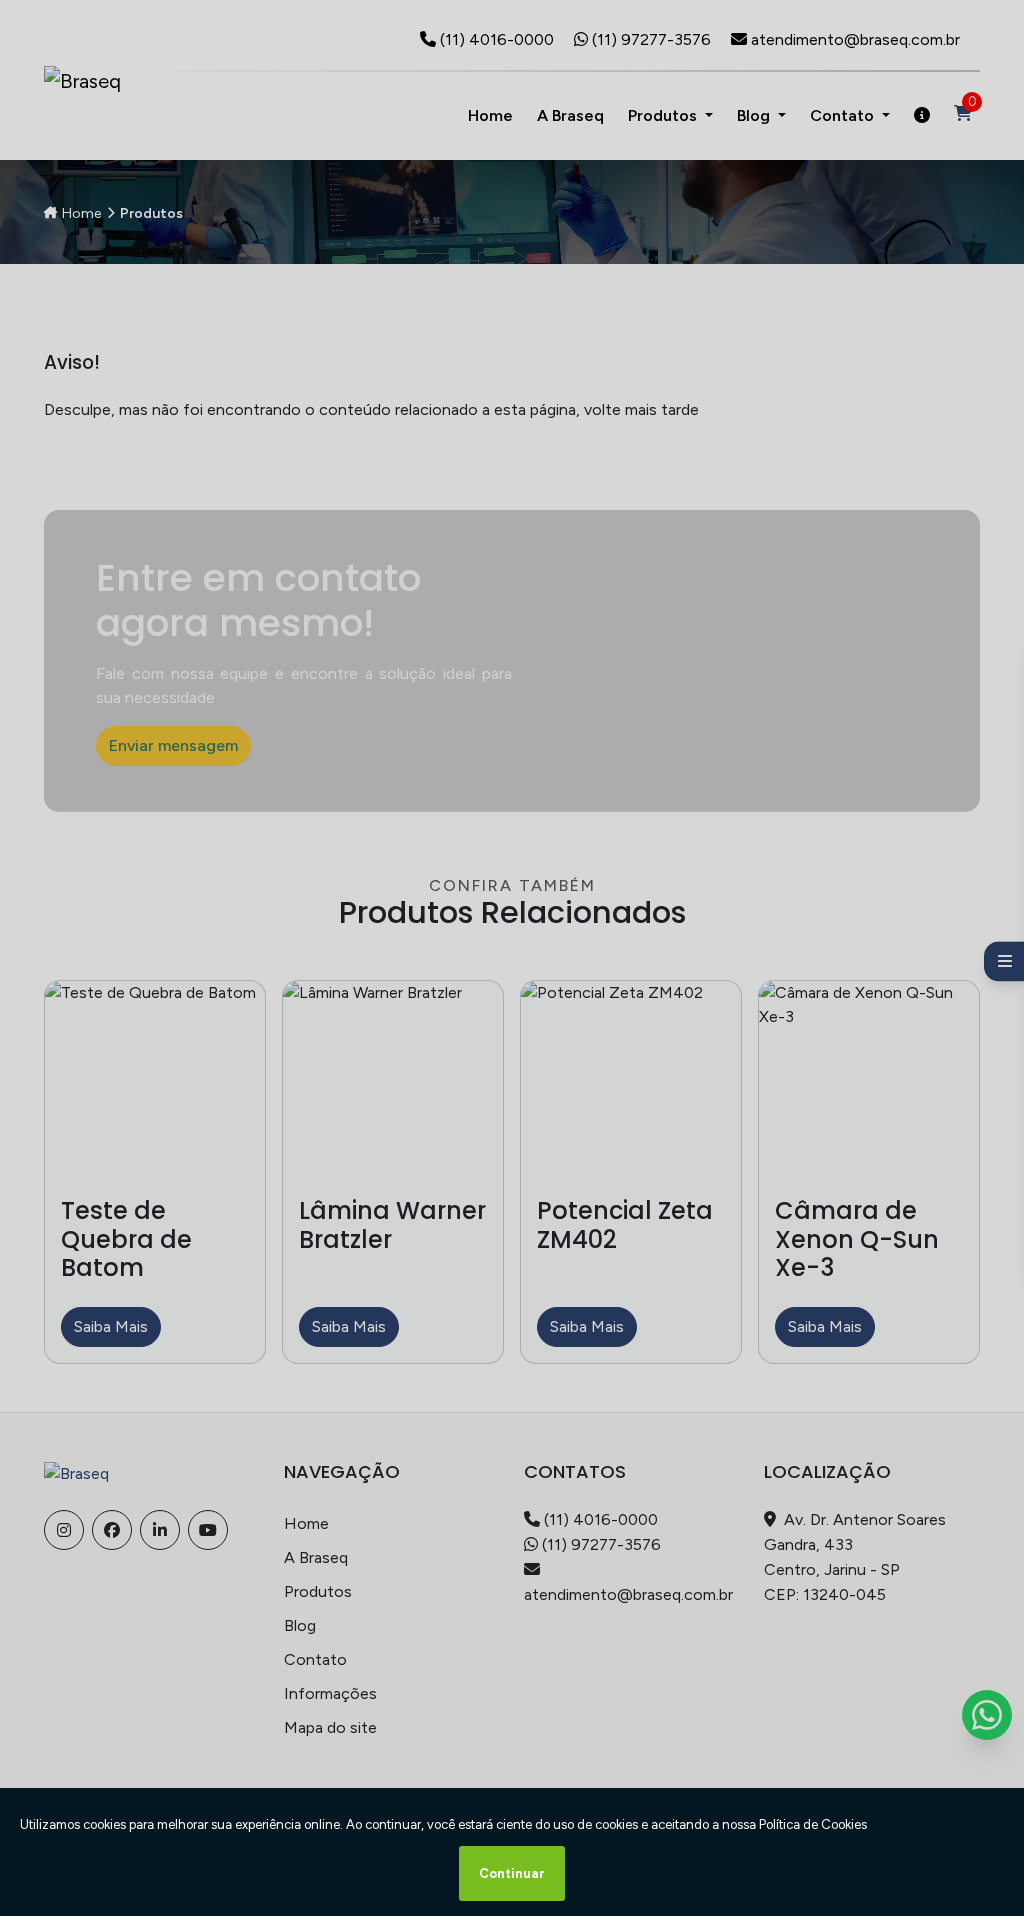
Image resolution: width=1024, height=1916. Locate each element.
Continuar (512, 1873)
